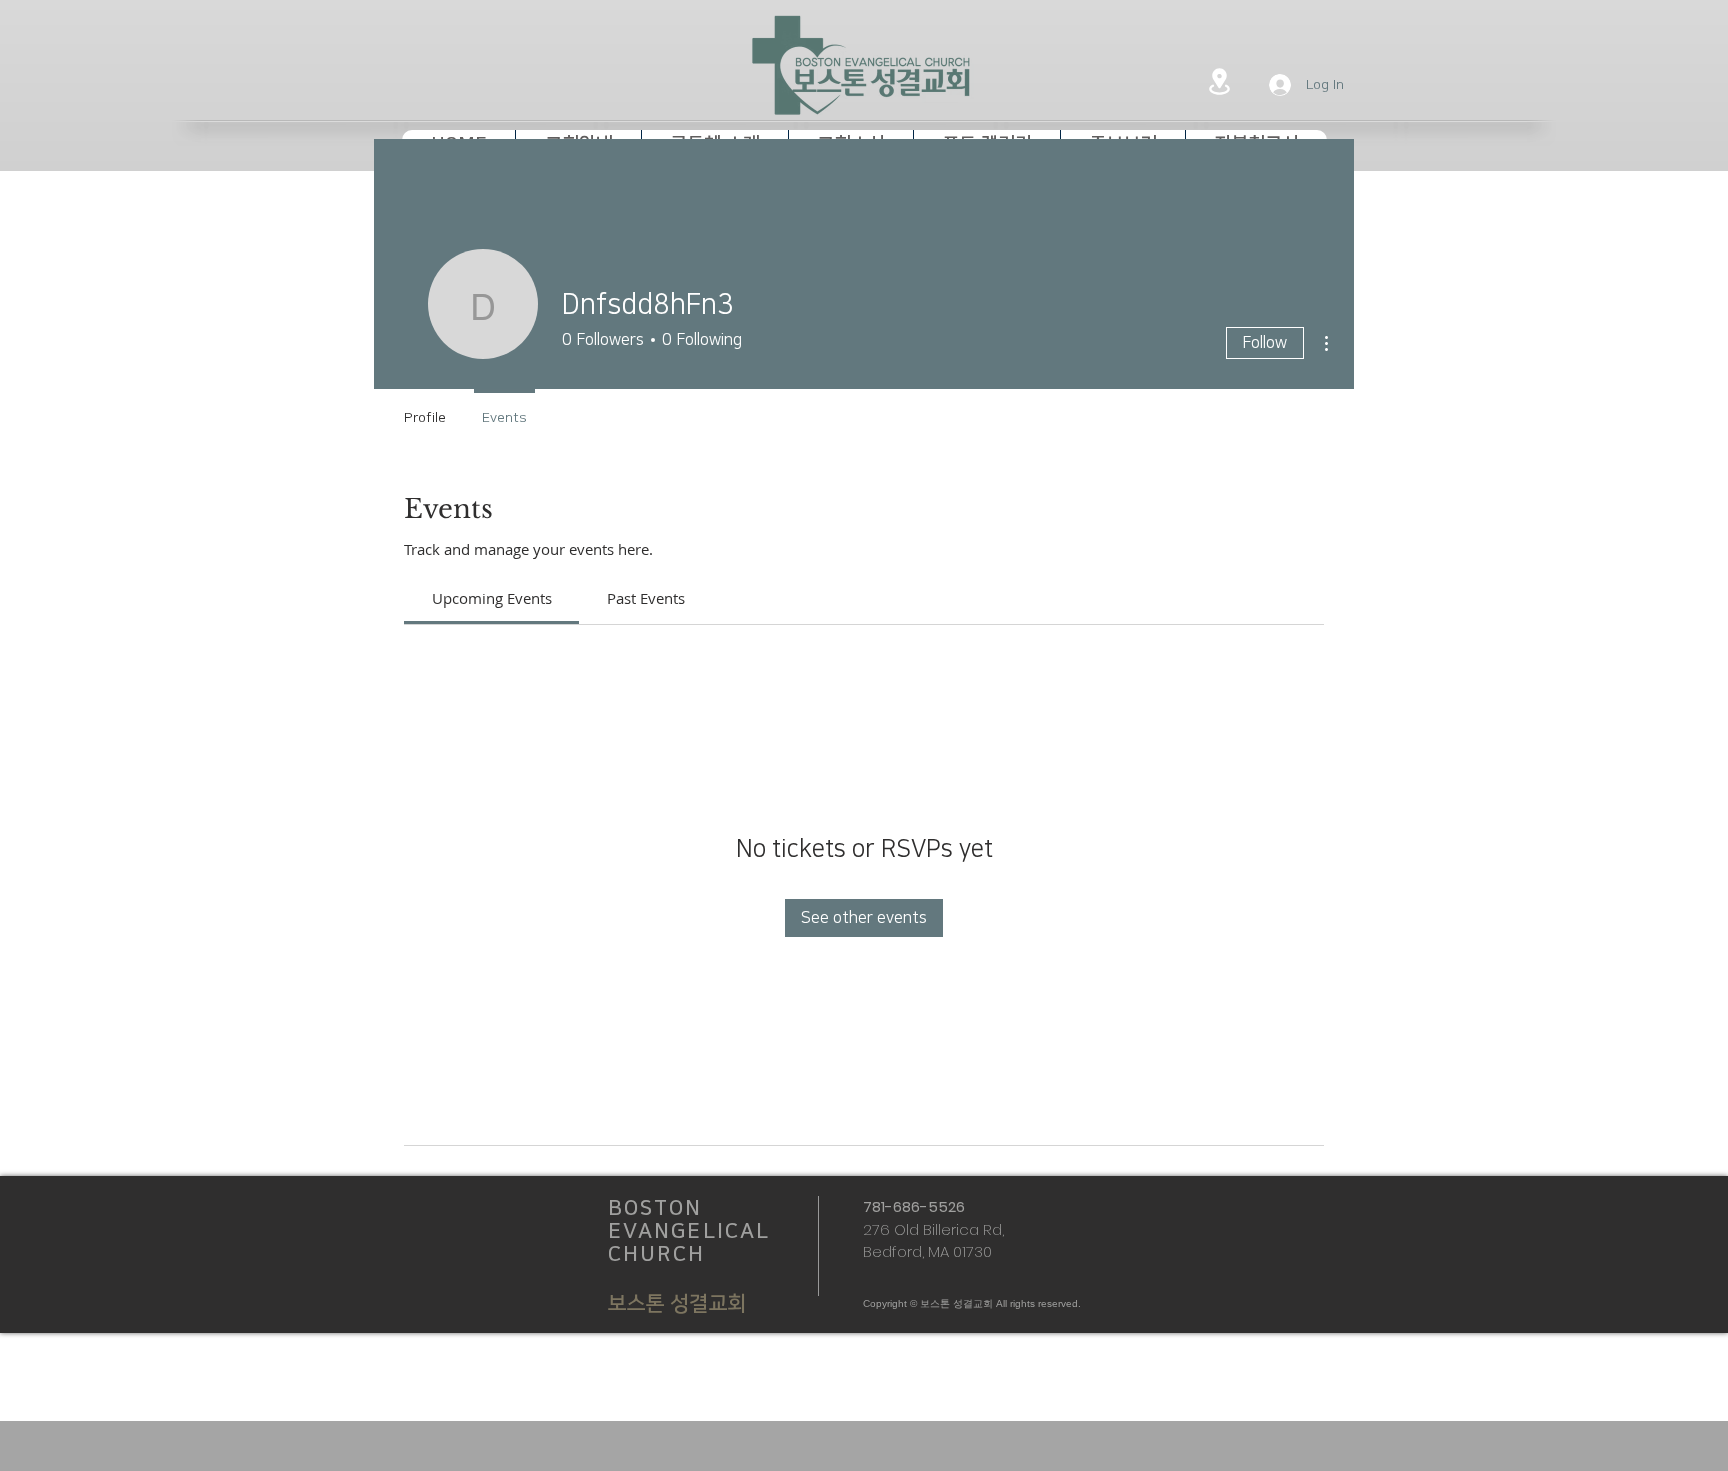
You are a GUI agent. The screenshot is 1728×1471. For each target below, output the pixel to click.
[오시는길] (1219, 81)
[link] (492, 598)
